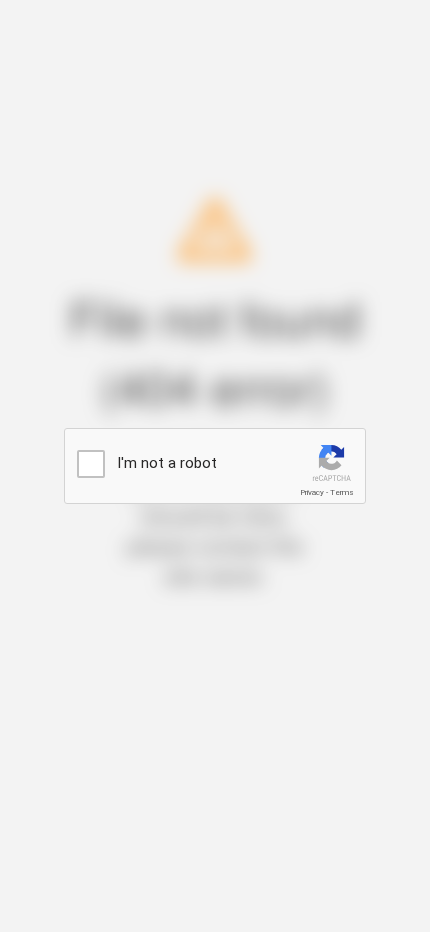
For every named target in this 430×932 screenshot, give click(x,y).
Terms (342, 492)
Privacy (312, 492)
